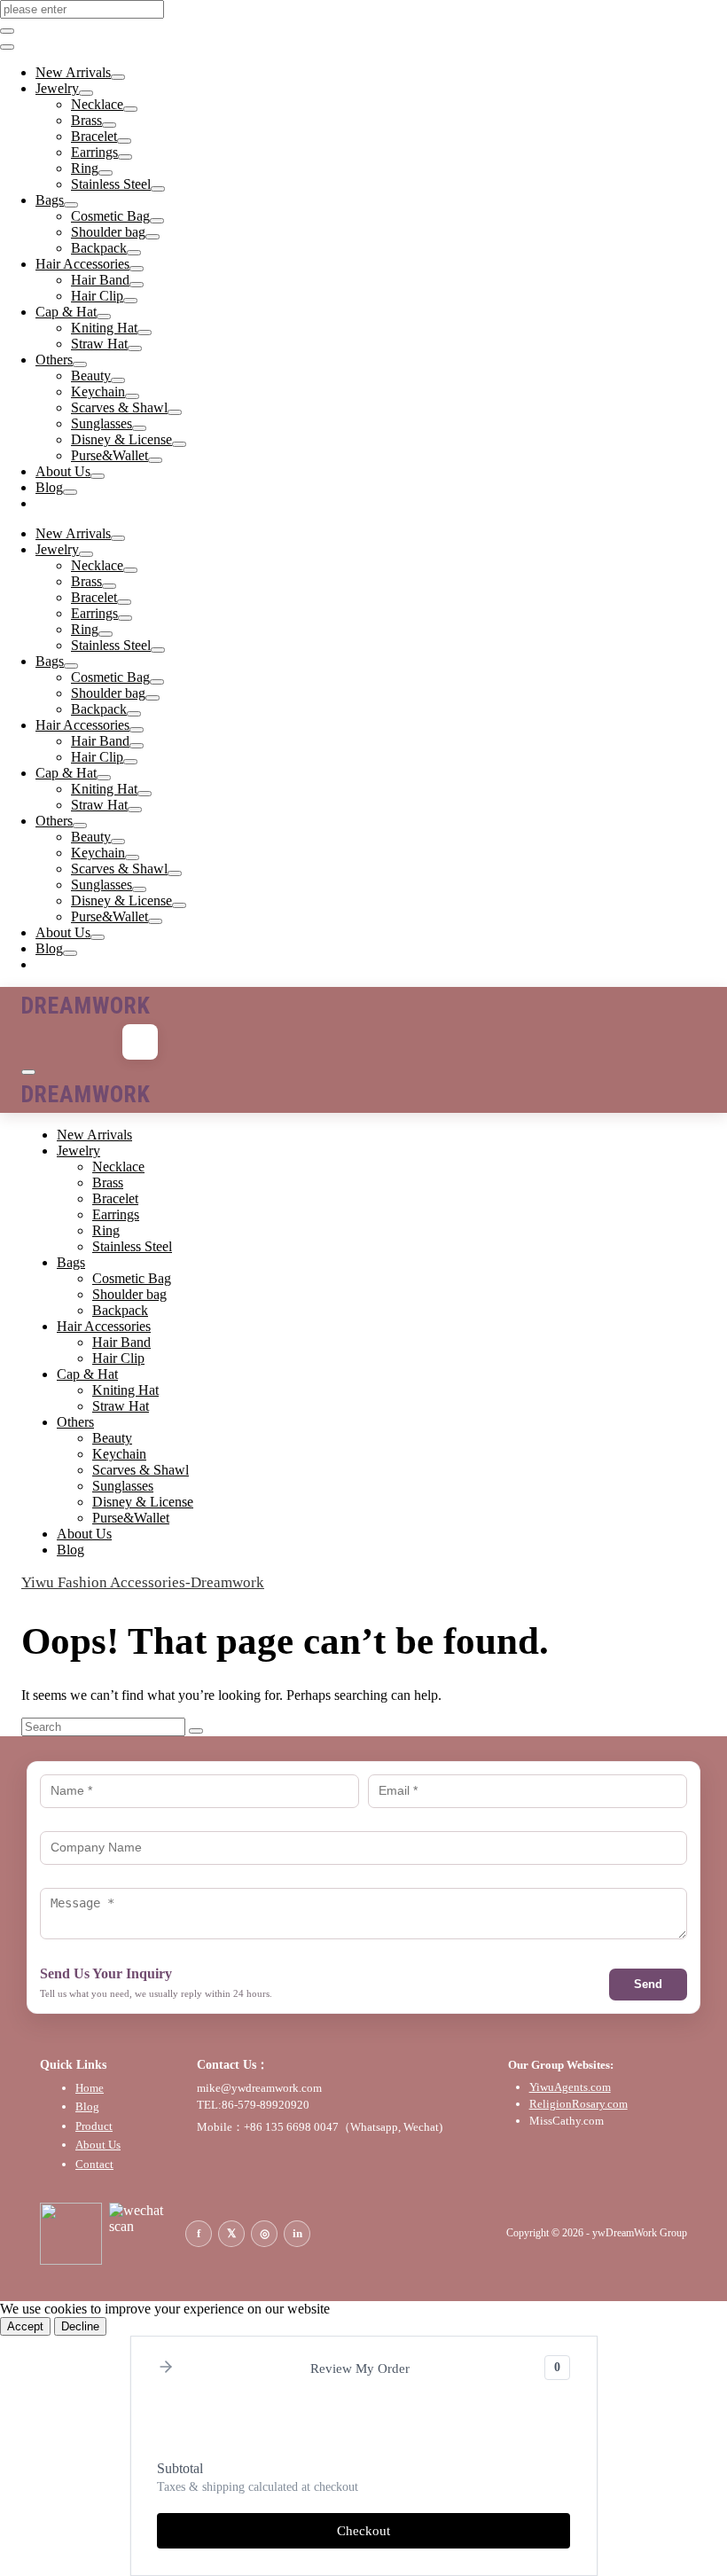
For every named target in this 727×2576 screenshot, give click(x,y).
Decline (80, 2326)
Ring (85, 168)
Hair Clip (97, 296)
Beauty (91, 376)
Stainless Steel (111, 184)
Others (54, 360)
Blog (49, 487)
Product (94, 2126)
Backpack (99, 248)
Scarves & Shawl (119, 407)
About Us (63, 471)
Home (90, 2088)
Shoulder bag (108, 232)
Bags (50, 200)
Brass (86, 120)
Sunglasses (102, 423)
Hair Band (100, 280)
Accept (25, 2326)
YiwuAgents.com (570, 2087)
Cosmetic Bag (110, 216)
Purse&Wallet (109, 455)
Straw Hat (99, 344)
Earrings (94, 152)
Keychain (98, 391)
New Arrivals (73, 72)
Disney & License (121, 439)
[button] (166, 2368)
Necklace (97, 104)
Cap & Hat (66, 312)
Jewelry (57, 88)
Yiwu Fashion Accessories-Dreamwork (143, 1582)
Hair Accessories (82, 264)
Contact (94, 2164)
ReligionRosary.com (578, 2104)
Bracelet (94, 136)
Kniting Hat (104, 328)
